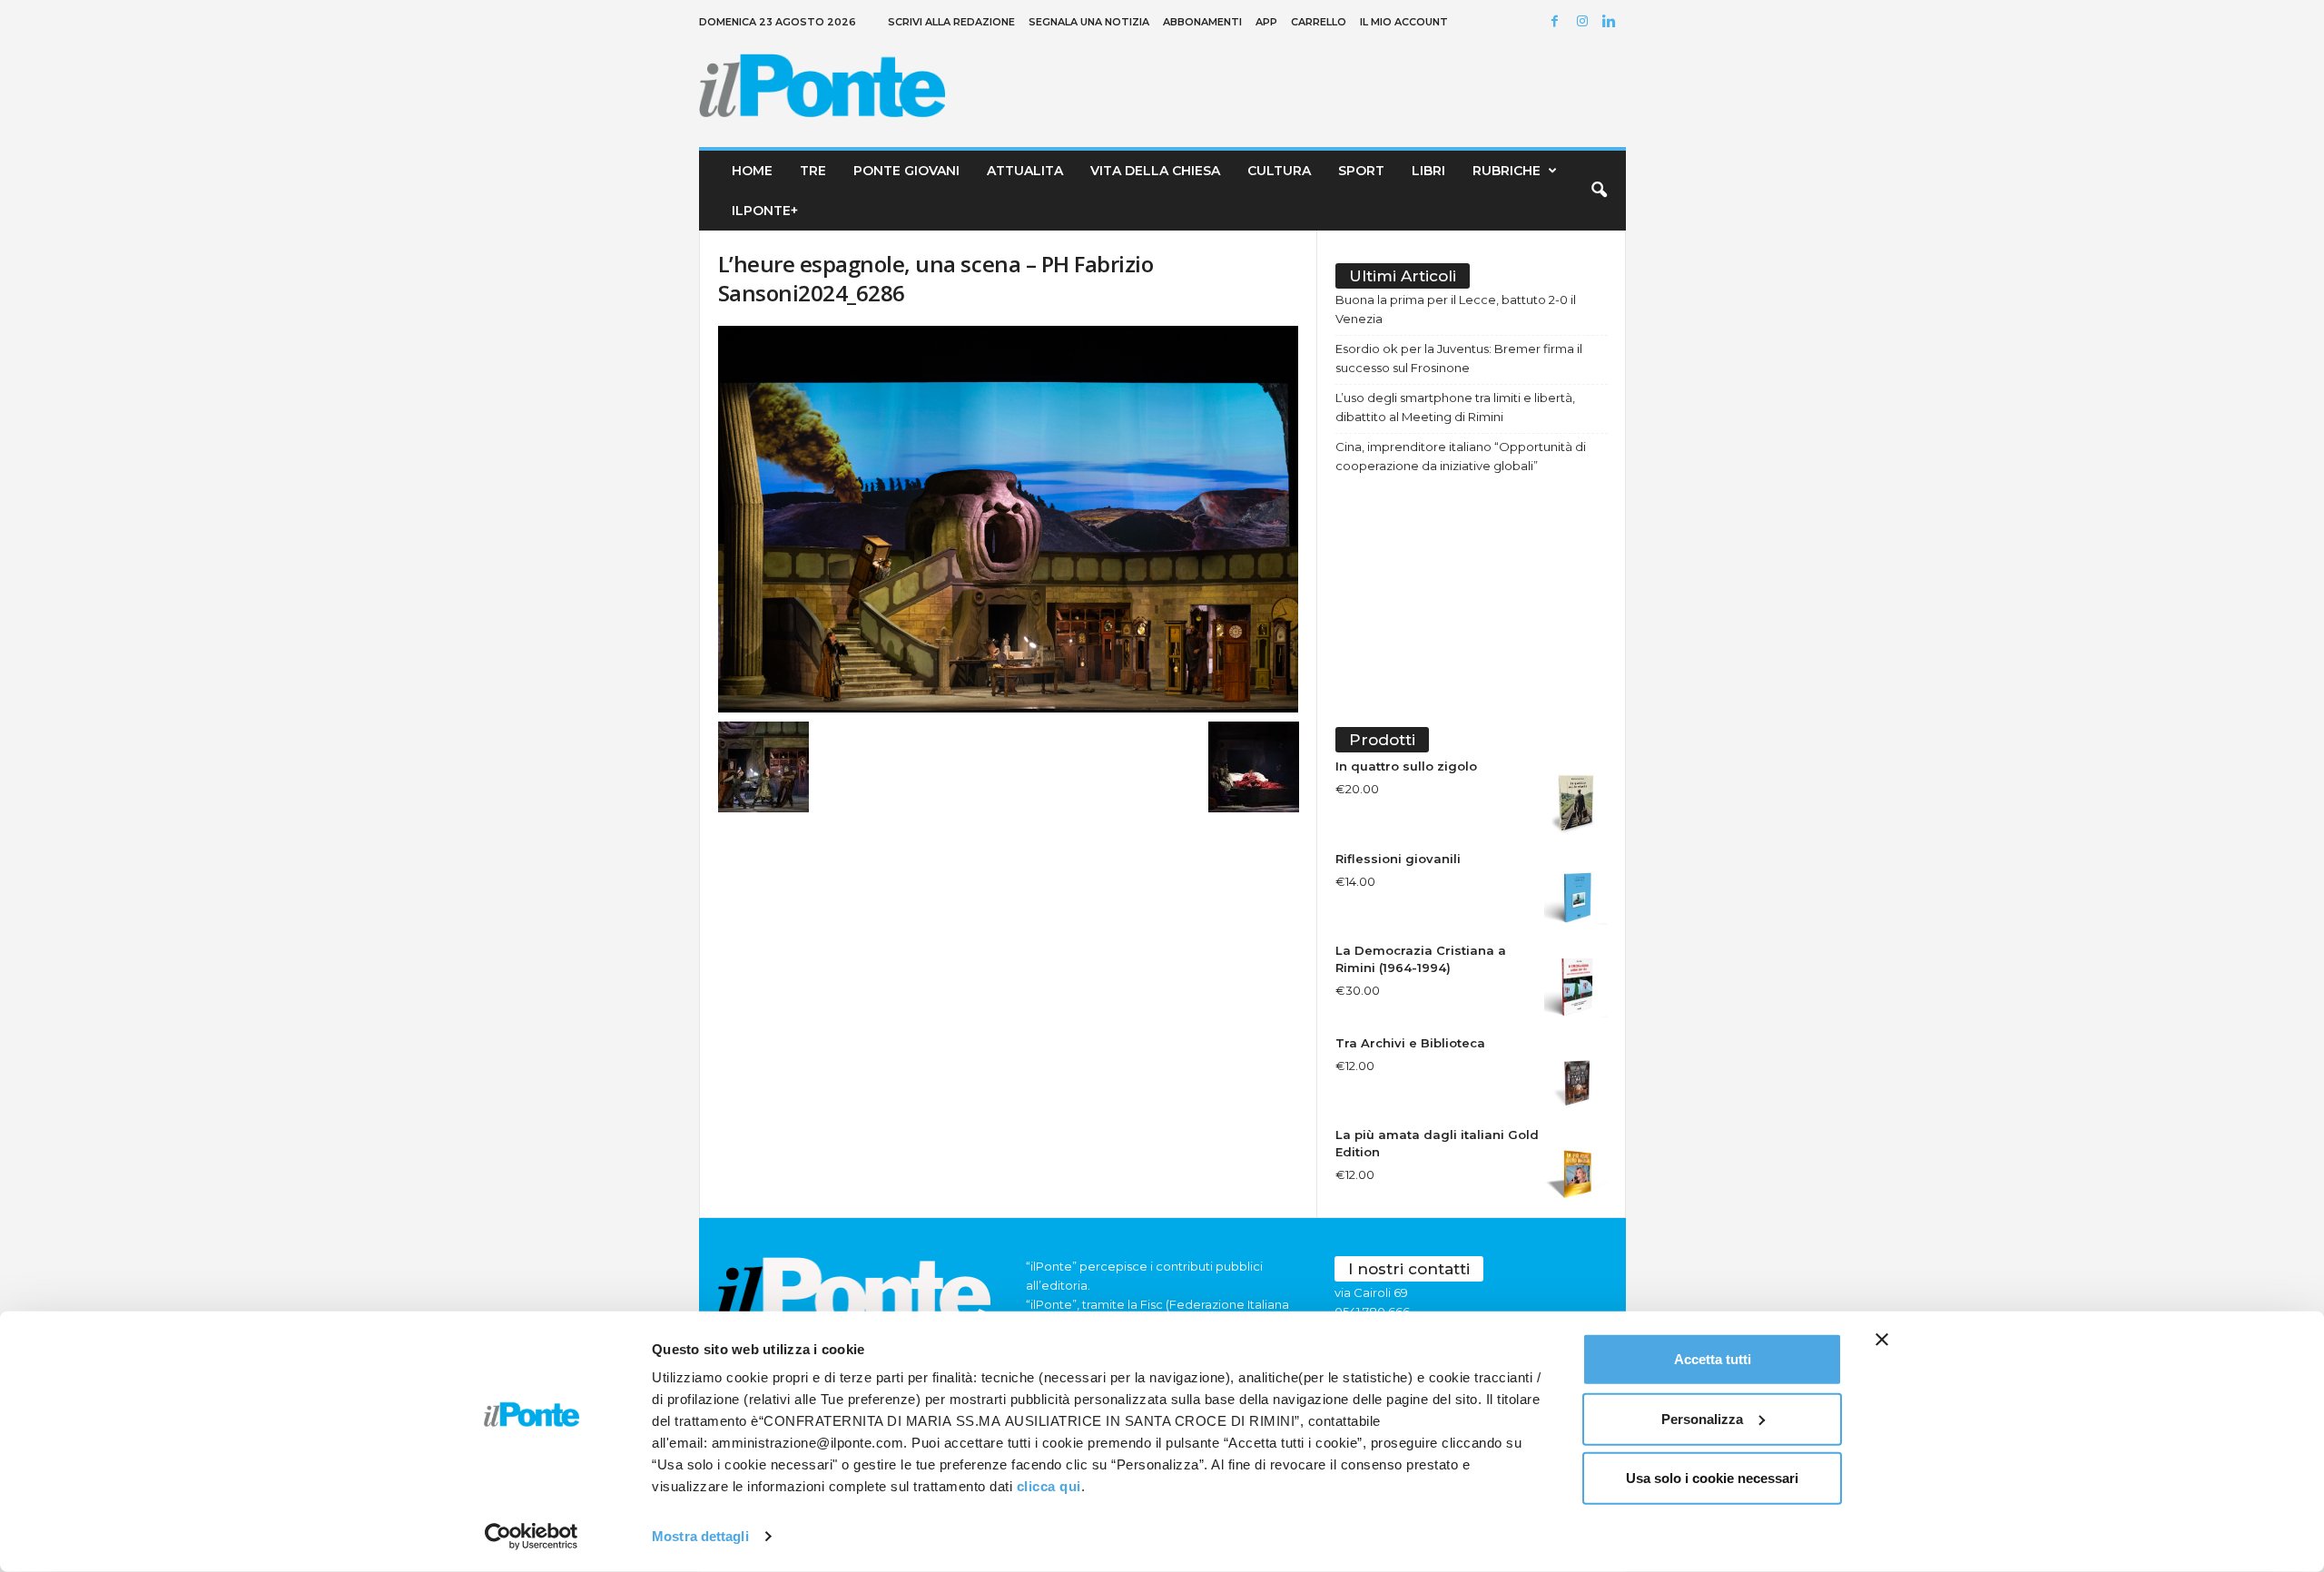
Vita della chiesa (1155, 171)
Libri (1428, 171)
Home (752, 171)
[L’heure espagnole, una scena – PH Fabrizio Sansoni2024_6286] (1009, 519)
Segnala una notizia (1089, 22)
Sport (1361, 171)
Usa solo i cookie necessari (1712, 1478)
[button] (1599, 191)
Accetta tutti (1713, 1359)
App (1266, 22)
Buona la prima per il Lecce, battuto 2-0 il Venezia (1456, 309)
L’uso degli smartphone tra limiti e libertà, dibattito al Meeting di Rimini (1455, 407)
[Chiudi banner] (1882, 1340)
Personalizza (1702, 1418)
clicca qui (1049, 1486)
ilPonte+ (765, 211)
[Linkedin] (1612, 22)
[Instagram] (1585, 22)
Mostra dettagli (700, 1536)
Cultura (1279, 171)
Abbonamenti (1202, 22)
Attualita (1025, 171)
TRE (813, 171)
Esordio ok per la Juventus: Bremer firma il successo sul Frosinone (1459, 358)
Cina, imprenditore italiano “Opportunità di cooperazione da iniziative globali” (1461, 456)
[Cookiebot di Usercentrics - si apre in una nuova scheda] (532, 1537)
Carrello (1319, 22)
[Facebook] (1558, 22)
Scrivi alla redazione (951, 22)
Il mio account (1404, 22)
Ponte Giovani (906, 171)
